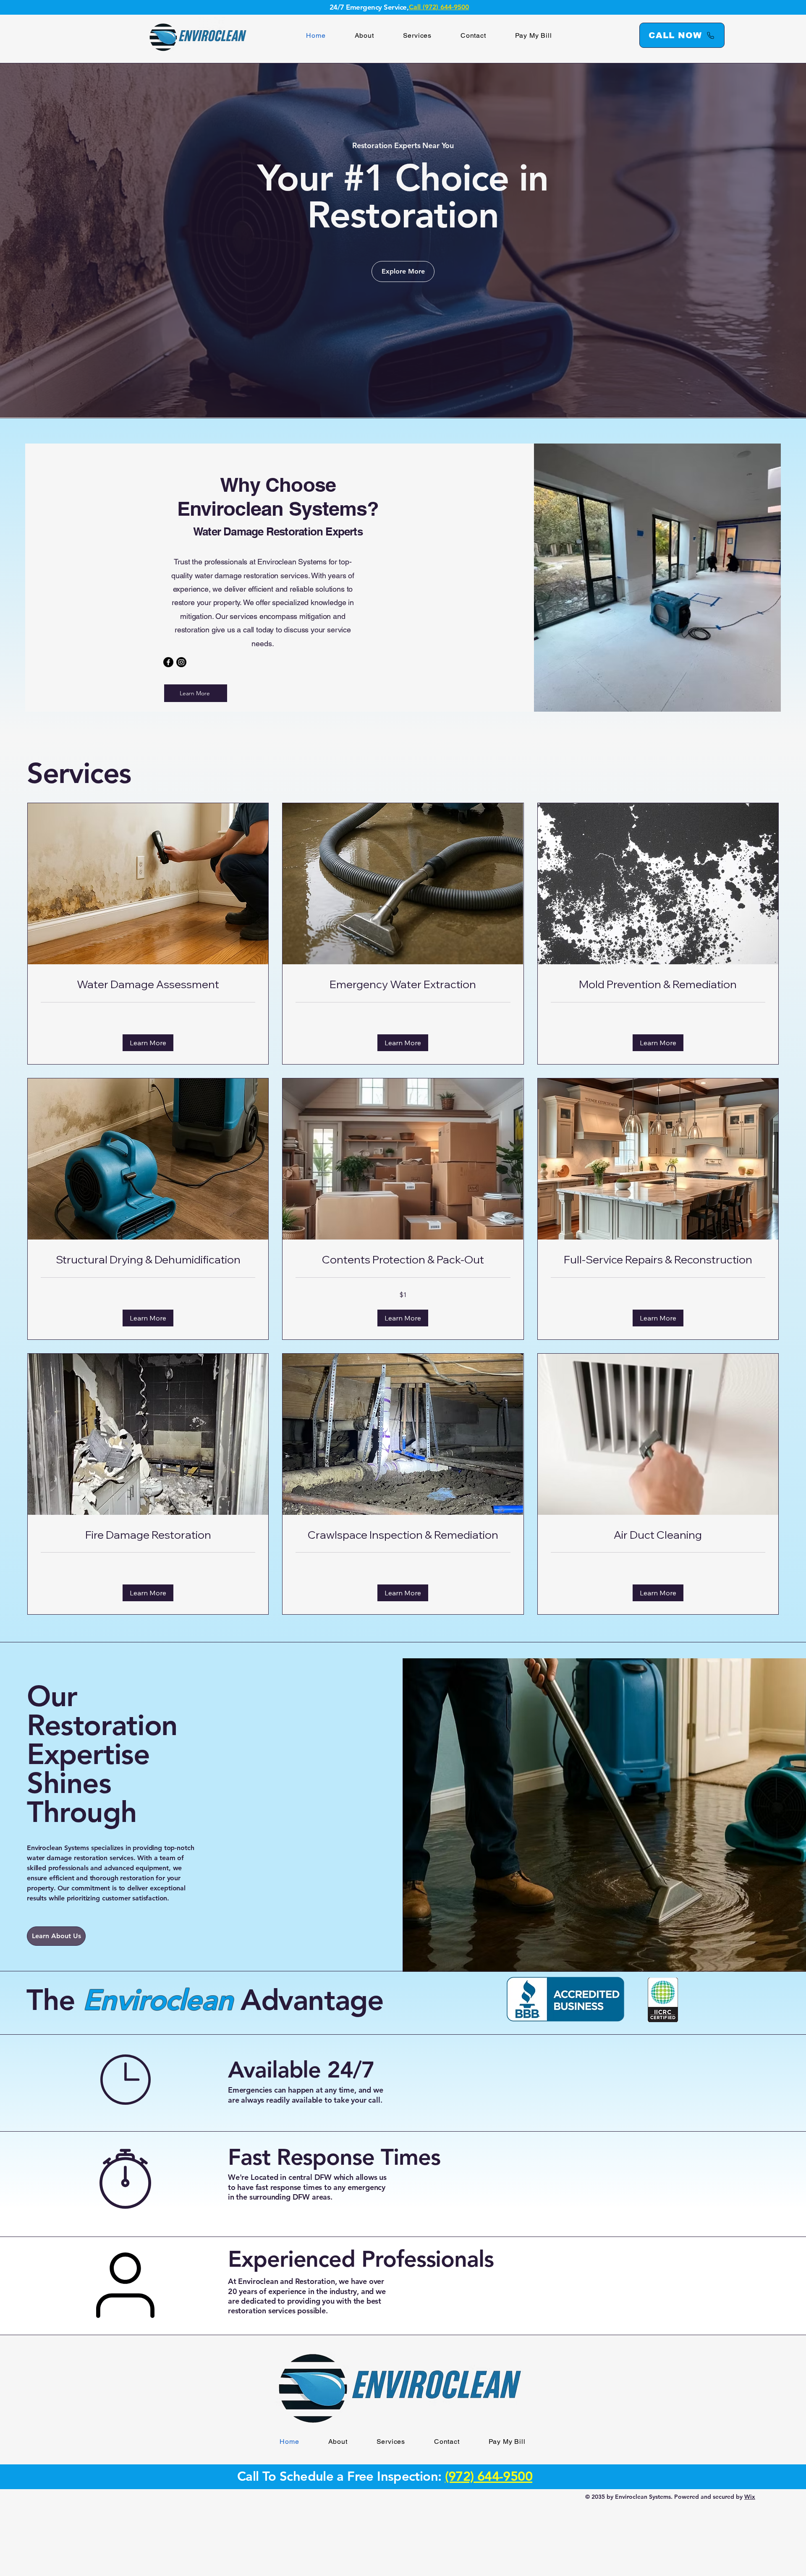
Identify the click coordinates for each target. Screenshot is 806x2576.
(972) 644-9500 (489, 2476)
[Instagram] (181, 662)
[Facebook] (168, 662)
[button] (148, 1043)
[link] (148, 985)
